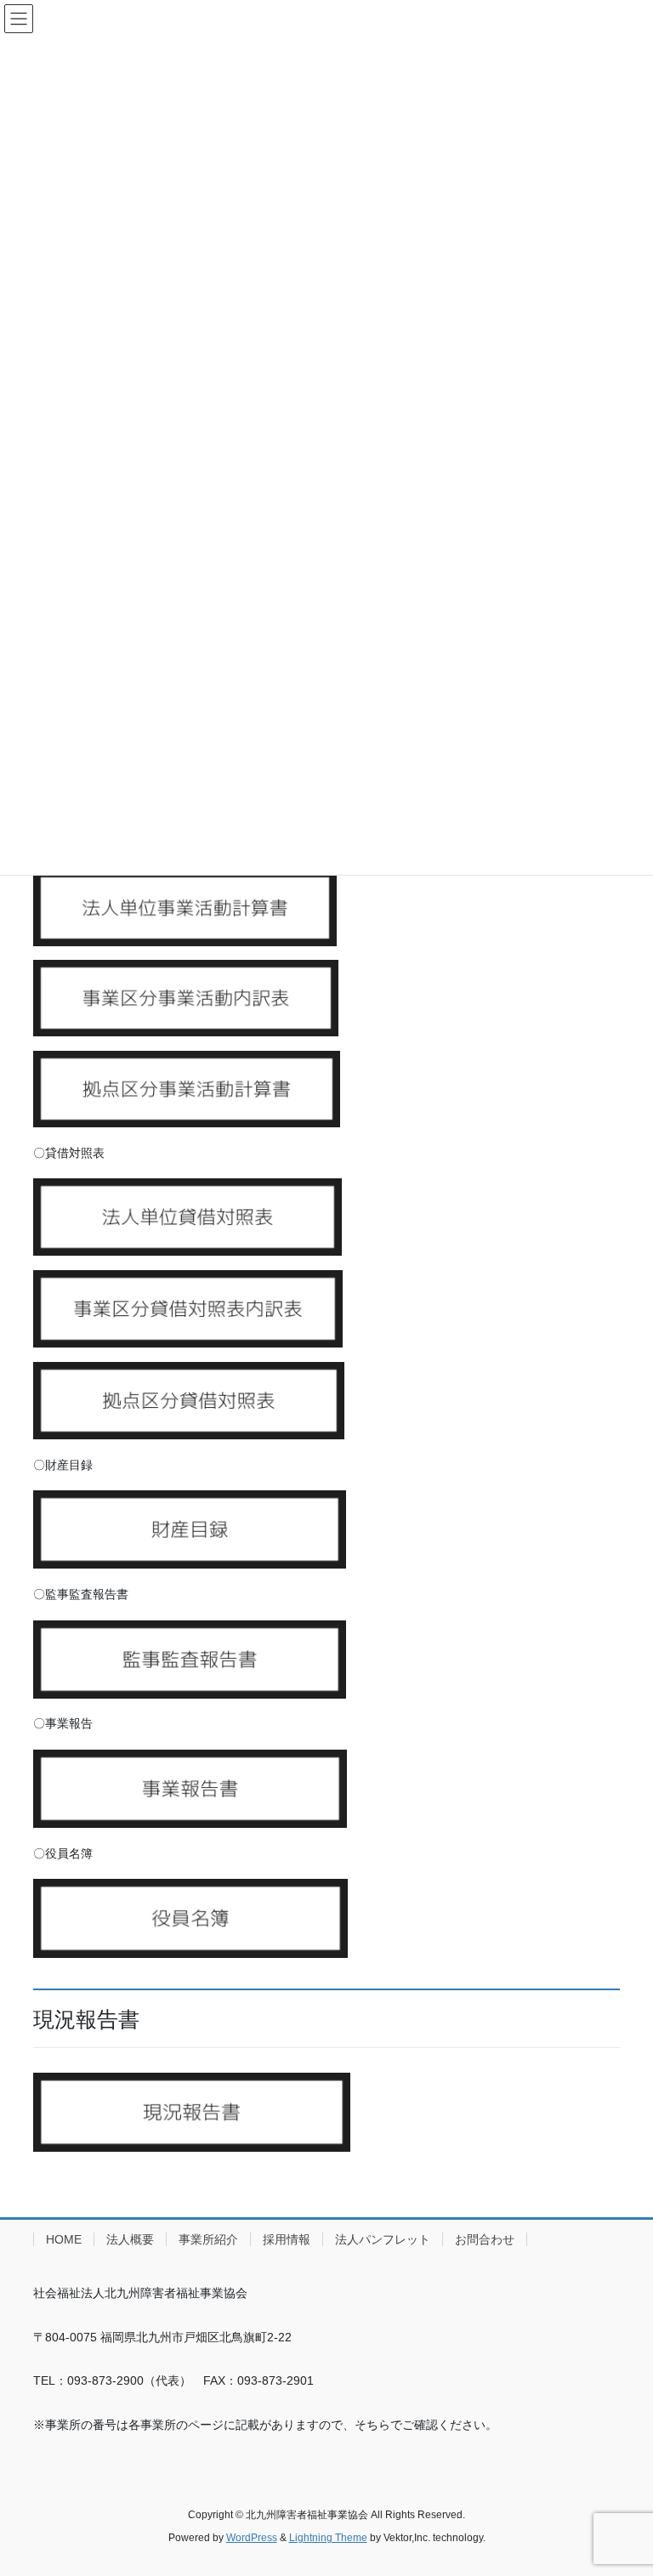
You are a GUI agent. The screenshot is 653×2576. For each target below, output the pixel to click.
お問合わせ (485, 2239)
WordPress (252, 2538)
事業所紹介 (208, 2239)
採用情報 (287, 2239)
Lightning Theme (328, 2538)
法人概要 (130, 2239)
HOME (64, 2239)
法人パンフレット (383, 2239)
